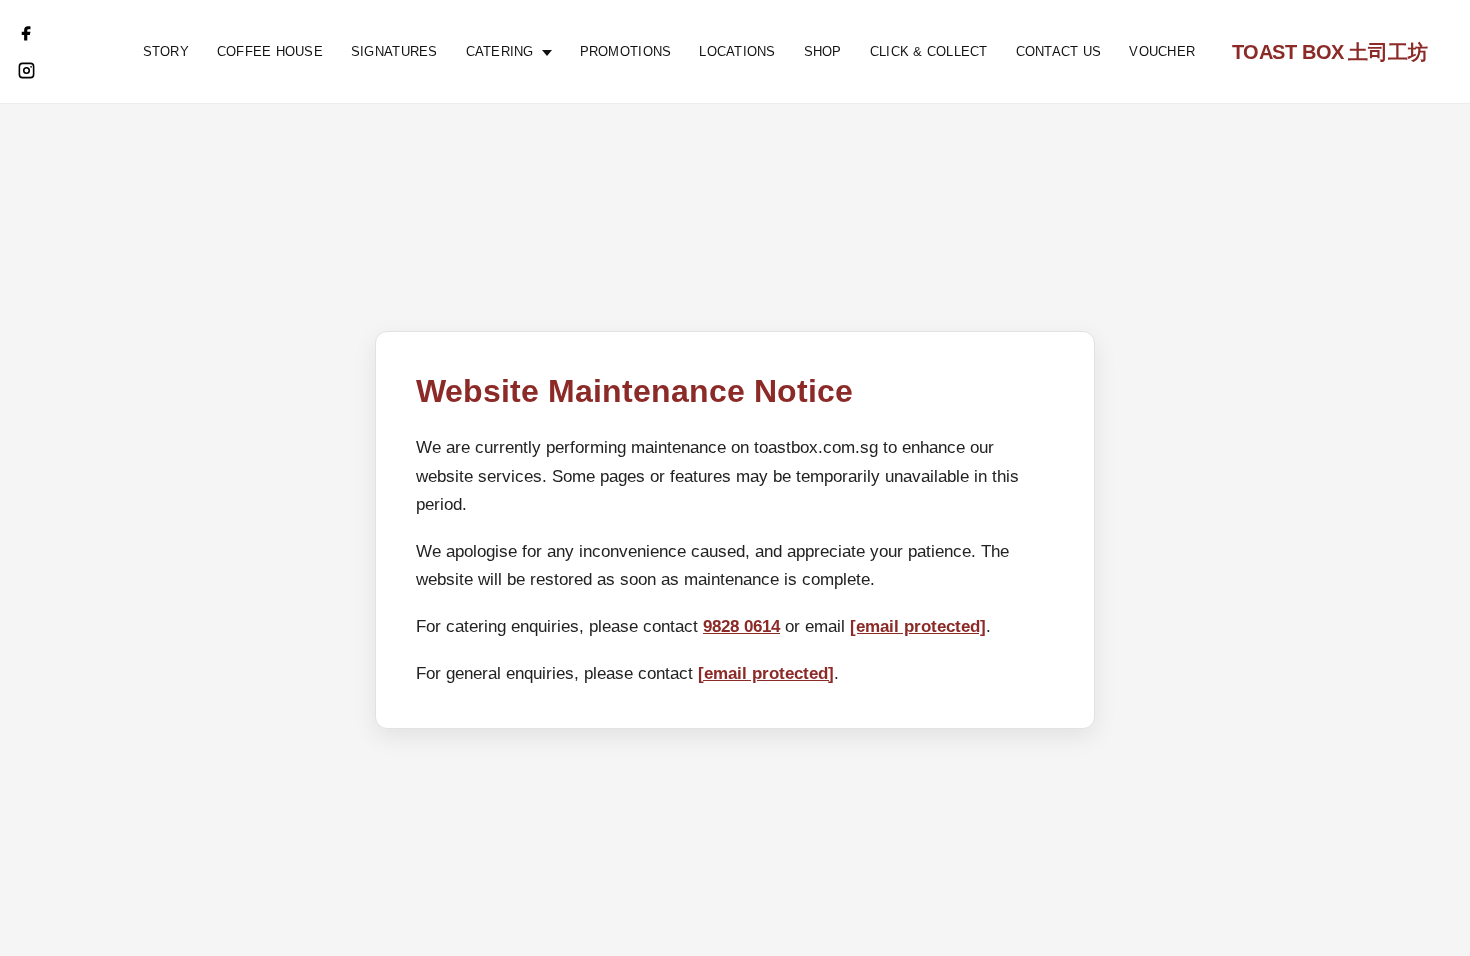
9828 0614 (741, 626)
